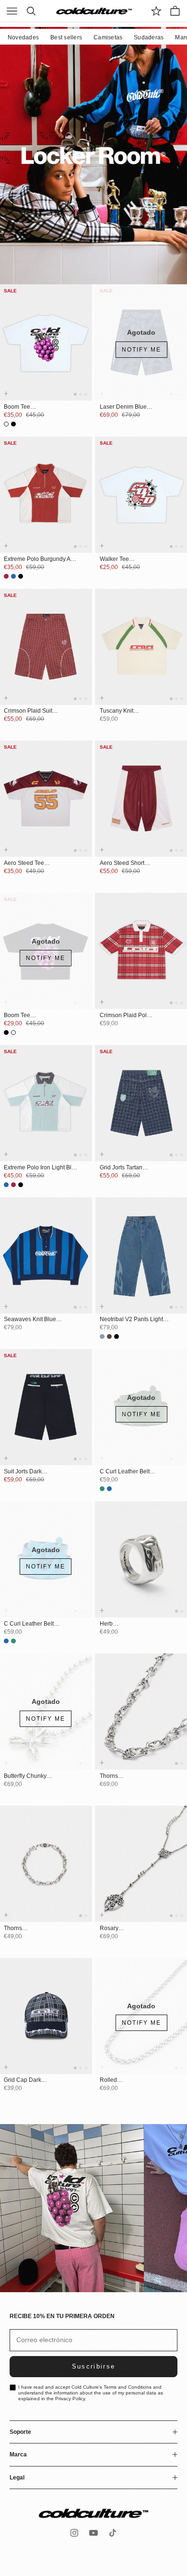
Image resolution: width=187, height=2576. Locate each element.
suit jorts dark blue (23, 1472)
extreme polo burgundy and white (41, 559)
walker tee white (114, 559)
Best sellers (66, 37)
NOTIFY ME (141, 350)
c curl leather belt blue (29, 1624)
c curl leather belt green (125, 1472)
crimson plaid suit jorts (28, 711)
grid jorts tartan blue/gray (121, 1168)
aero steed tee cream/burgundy (26, 863)
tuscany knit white (117, 711)
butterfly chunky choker (25, 1776)
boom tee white (17, 407)
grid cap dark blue (23, 2080)
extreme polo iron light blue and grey (41, 1168)
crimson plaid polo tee (125, 1016)
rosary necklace (112, 1929)
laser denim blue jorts (123, 407)
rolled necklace (112, 2080)
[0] (156, 11)
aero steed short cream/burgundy (122, 863)
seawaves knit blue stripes (30, 1320)
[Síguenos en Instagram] (74, 2533)
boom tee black (17, 1016)
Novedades (23, 37)
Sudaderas (149, 37)
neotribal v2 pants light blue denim (131, 1320)
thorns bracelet (15, 1929)
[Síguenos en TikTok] (113, 2533)
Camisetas (108, 37)
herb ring (106, 1624)
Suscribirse (94, 2366)
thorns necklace (112, 1776)
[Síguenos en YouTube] (93, 2533)
